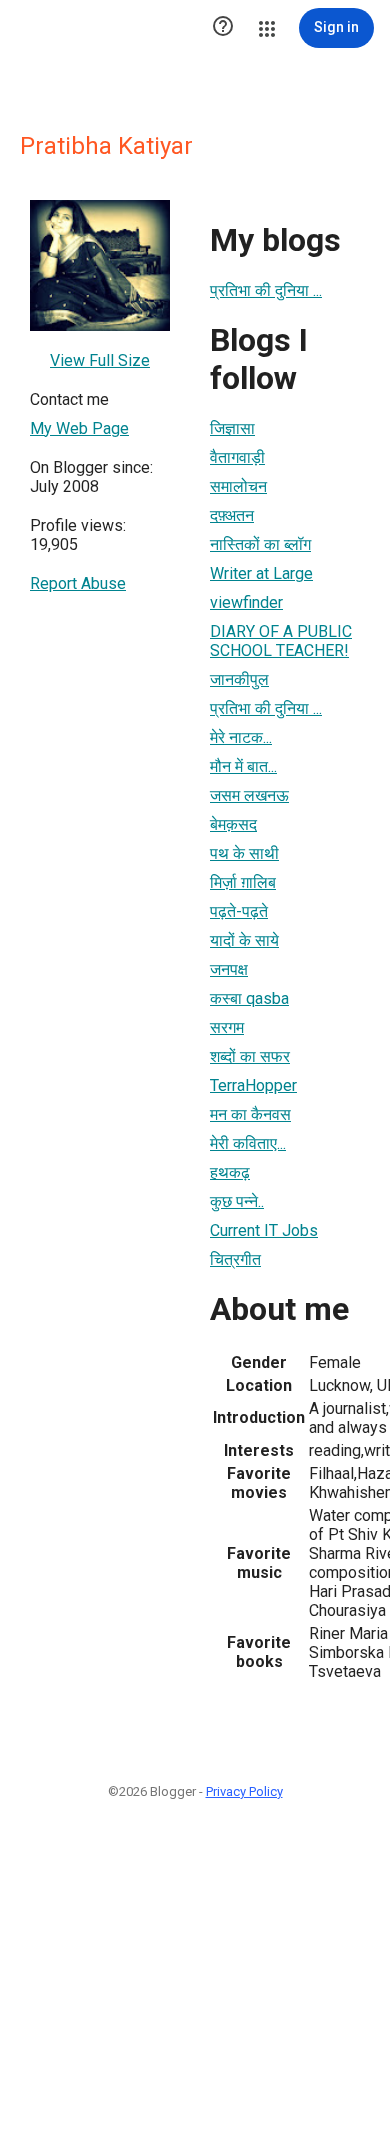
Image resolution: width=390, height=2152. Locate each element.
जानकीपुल (239, 679)
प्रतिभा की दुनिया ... (266, 290)
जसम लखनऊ (249, 795)
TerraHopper (253, 1085)
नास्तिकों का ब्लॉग (260, 544)
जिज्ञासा (232, 428)
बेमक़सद (233, 824)
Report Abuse (78, 583)
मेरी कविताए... (248, 1143)
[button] (223, 28)
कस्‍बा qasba (249, 998)
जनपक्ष (229, 969)
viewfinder (246, 602)
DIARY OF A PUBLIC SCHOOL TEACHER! (281, 641)
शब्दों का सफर (250, 1056)
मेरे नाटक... (241, 737)
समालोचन (238, 486)
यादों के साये (244, 940)
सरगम (227, 1027)
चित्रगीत (235, 1259)
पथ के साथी (244, 853)
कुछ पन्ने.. (237, 1201)
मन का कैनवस (250, 1114)
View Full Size (100, 360)
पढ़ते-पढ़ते (239, 911)
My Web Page (79, 428)
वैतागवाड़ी (237, 457)
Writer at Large (261, 573)
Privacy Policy (244, 1791)
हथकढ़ (230, 1172)
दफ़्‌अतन (232, 515)
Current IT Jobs (264, 1230)
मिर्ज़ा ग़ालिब (243, 882)
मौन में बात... (243, 766)
